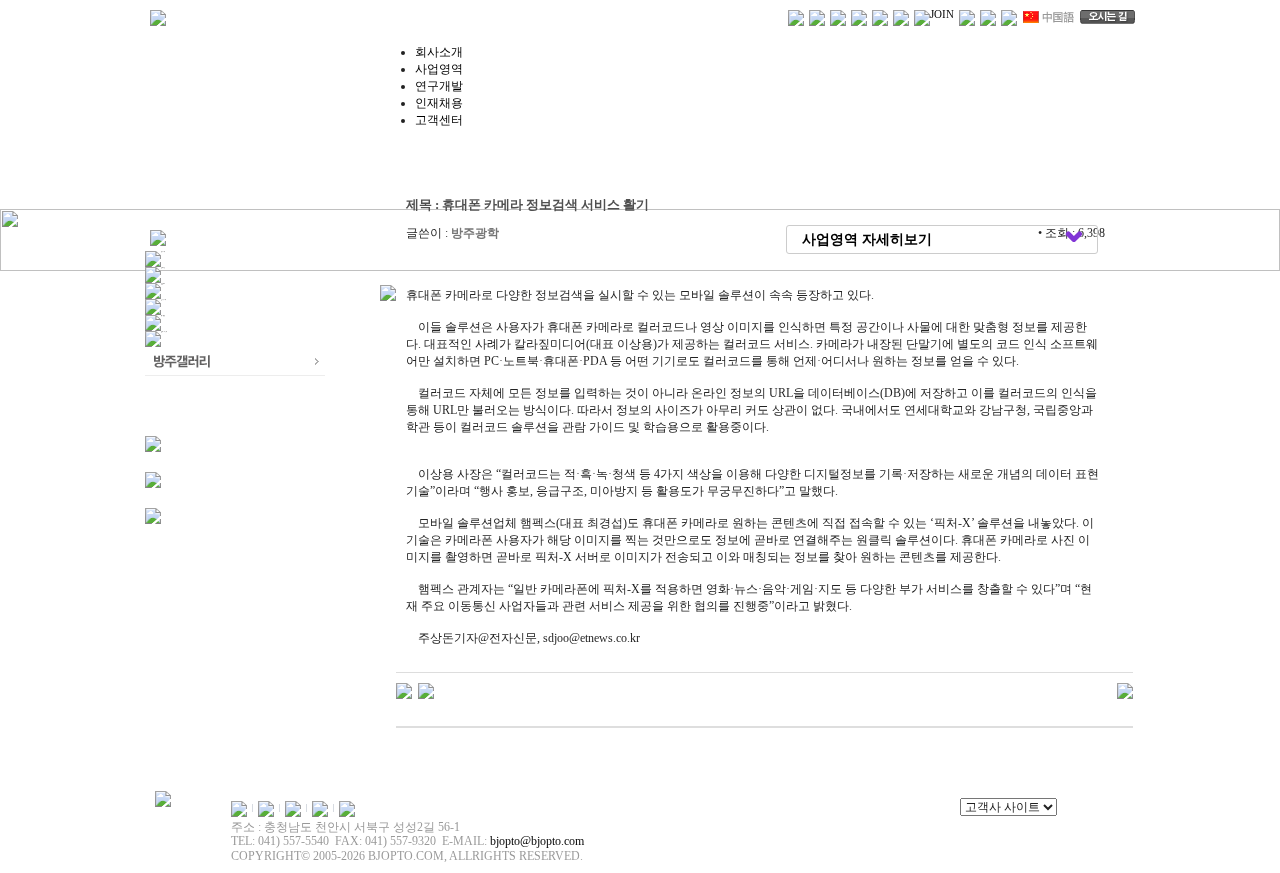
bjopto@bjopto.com (537, 841)
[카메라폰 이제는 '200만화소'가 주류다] (404, 690)
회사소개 (439, 52)
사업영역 (439, 69)
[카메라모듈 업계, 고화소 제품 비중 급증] (426, 690)
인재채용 (439, 103)
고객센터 (439, 120)
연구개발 (439, 86)
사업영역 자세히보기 (867, 239)
